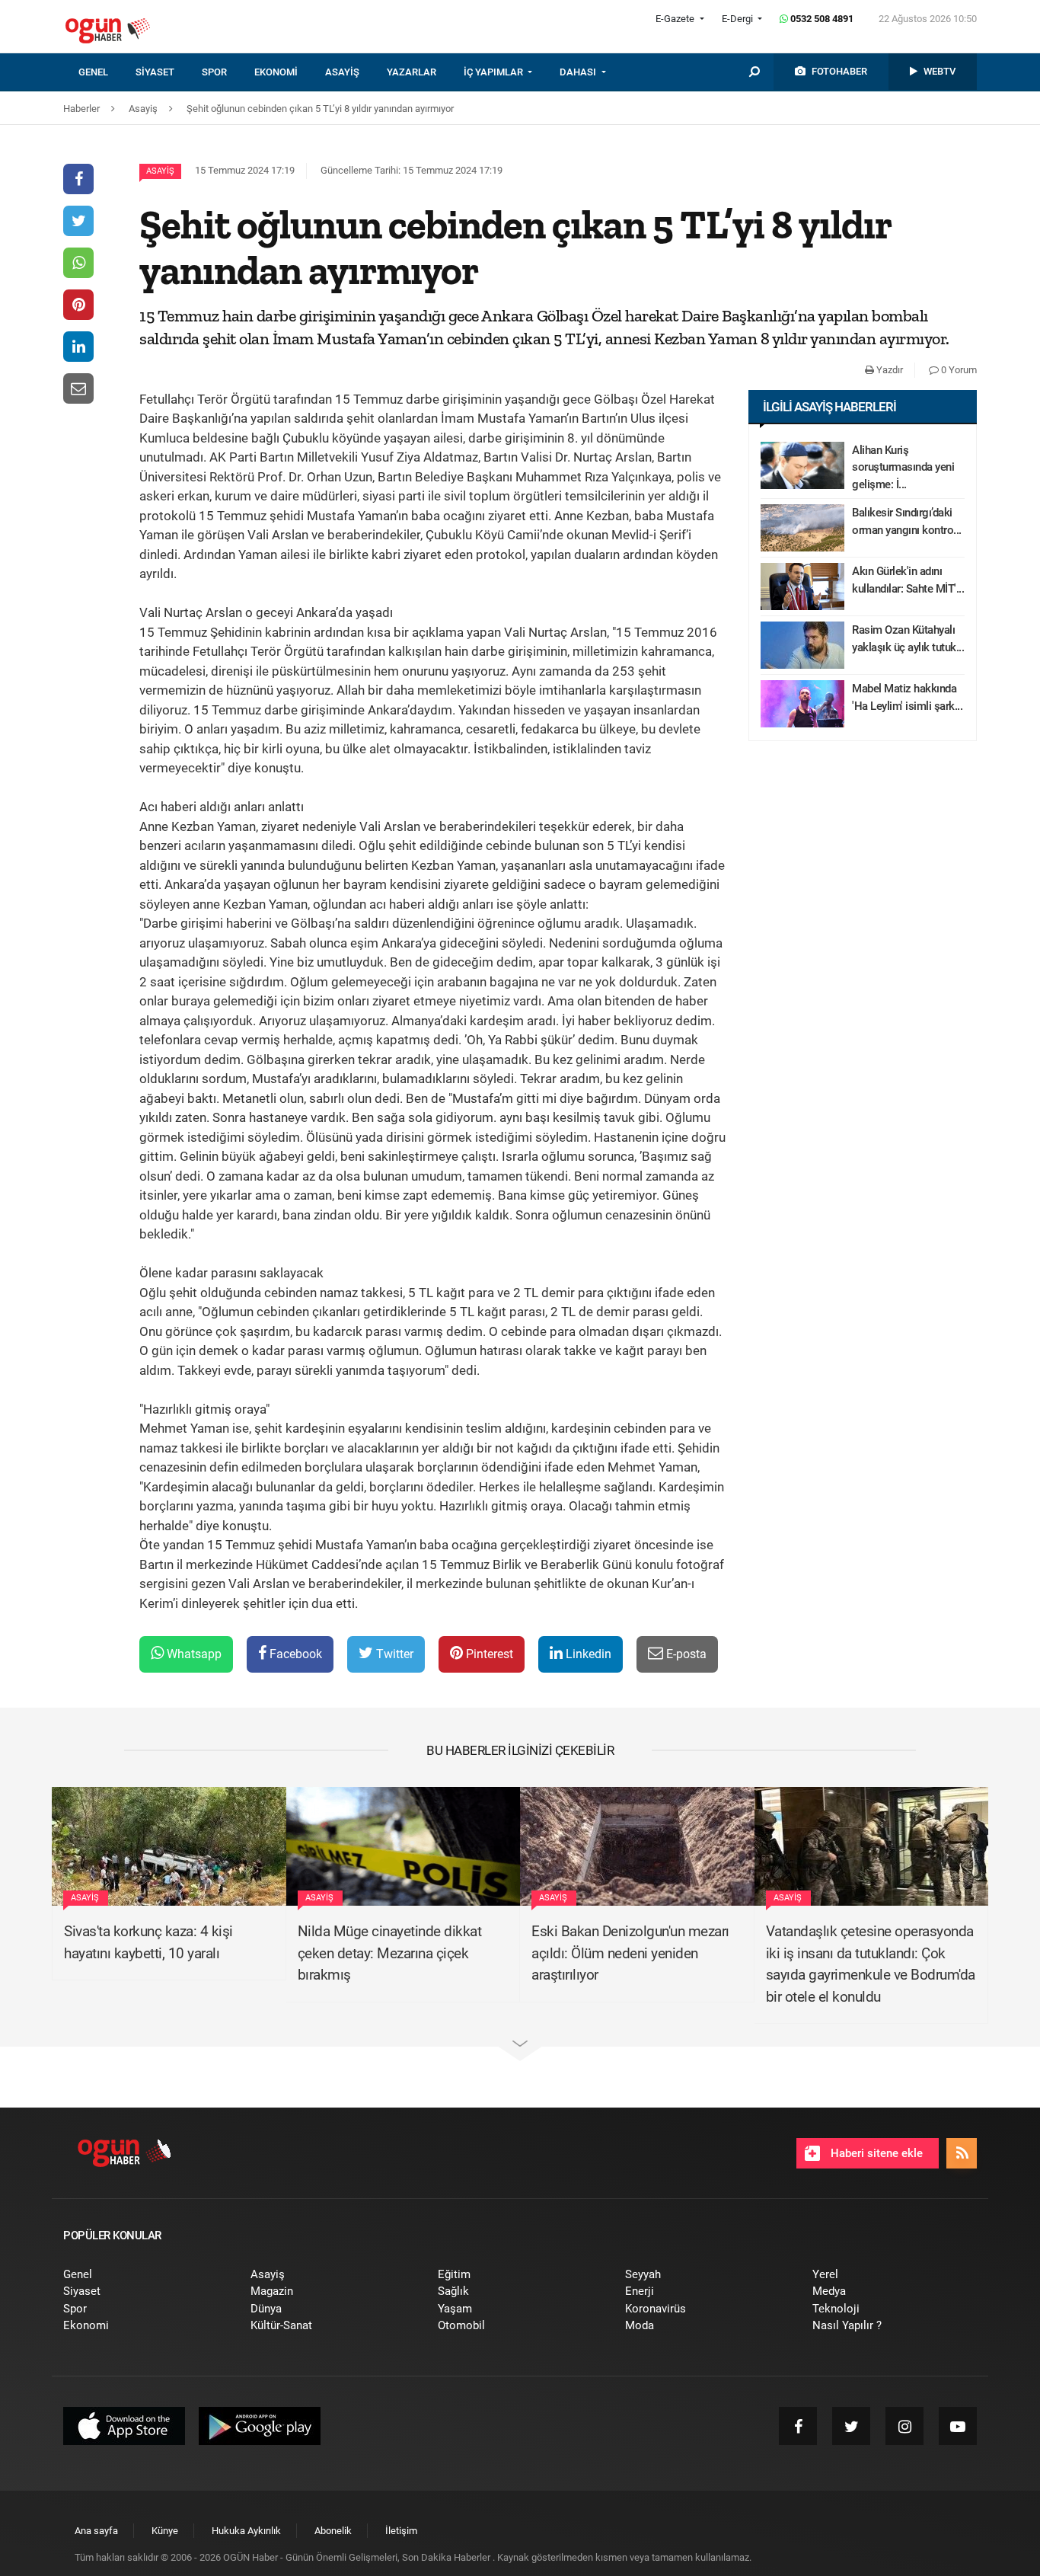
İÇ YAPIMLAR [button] (494, 72)
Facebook (294, 1654)
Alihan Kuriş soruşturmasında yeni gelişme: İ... (903, 467)
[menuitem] (107, 72)
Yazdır (888, 370)
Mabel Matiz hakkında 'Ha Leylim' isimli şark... (907, 697)
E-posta (685, 1654)
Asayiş (160, 171)
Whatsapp (193, 1654)
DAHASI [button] (579, 72)
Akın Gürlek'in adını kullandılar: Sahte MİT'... (908, 580)
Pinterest (488, 1654)
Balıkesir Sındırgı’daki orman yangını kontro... (907, 521)
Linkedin (587, 1654)
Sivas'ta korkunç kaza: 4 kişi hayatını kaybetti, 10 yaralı (148, 1942)
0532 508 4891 (821, 19)
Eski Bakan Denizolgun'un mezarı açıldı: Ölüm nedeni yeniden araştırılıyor (630, 1953)
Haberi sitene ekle (875, 2153)
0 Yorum (958, 370)
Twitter (393, 1654)
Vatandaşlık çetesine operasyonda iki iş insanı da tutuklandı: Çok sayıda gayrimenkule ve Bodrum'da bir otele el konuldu (871, 1964)
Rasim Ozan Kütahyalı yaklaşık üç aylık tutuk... (908, 639)
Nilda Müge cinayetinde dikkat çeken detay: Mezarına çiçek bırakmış (390, 1953)
